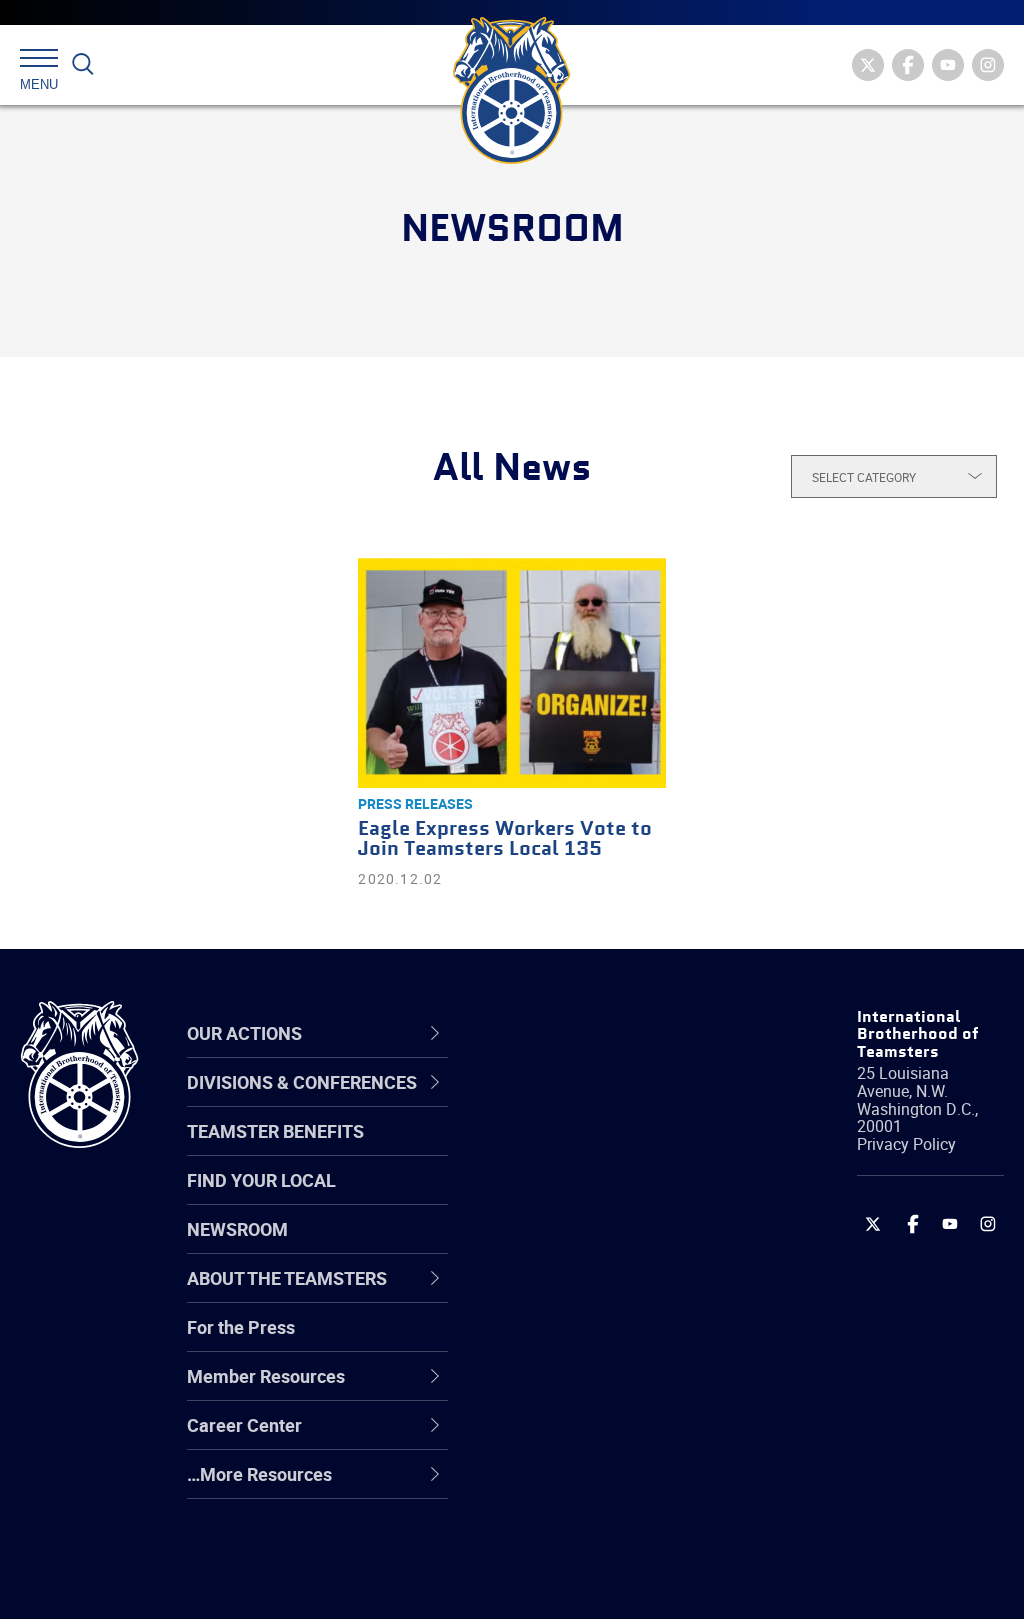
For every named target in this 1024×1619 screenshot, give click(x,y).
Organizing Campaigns (608, 1102)
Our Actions (575, 1033)
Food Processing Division (617, 1438)
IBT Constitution (582, 1294)
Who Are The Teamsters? (619, 1102)
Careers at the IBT (590, 1150)
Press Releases (415, 803)
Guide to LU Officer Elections (592, 1341)
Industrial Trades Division (617, 1582)
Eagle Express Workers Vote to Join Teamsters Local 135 (505, 839)
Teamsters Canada (594, 1246)
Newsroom (237, 1229)
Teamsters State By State (620, 1102)
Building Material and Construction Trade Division (601, 1245)
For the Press (241, 1327)
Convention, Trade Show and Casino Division (615, 1341)
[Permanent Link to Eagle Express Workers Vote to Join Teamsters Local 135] (511, 673)
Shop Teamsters (584, 1198)
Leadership (562, 1150)
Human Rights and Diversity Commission (604, 1533)
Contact (549, 1102)
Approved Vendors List (608, 1294)
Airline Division (576, 1102)
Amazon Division (584, 1150)
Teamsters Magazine (603, 1150)
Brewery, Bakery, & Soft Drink (610, 1197)
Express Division (582, 1390)
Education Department (607, 1150)
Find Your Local (261, 1180)
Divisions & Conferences (580, 1032)
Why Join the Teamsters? (619, 1102)
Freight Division (579, 1486)
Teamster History (587, 1198)
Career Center (586, 1033)
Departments (570, 1246)
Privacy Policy (906, 1144)
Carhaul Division (582, 1294)
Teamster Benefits (275, 1131)
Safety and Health (589, 1198)
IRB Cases (558, 1342)
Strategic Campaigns (601, 1150)
